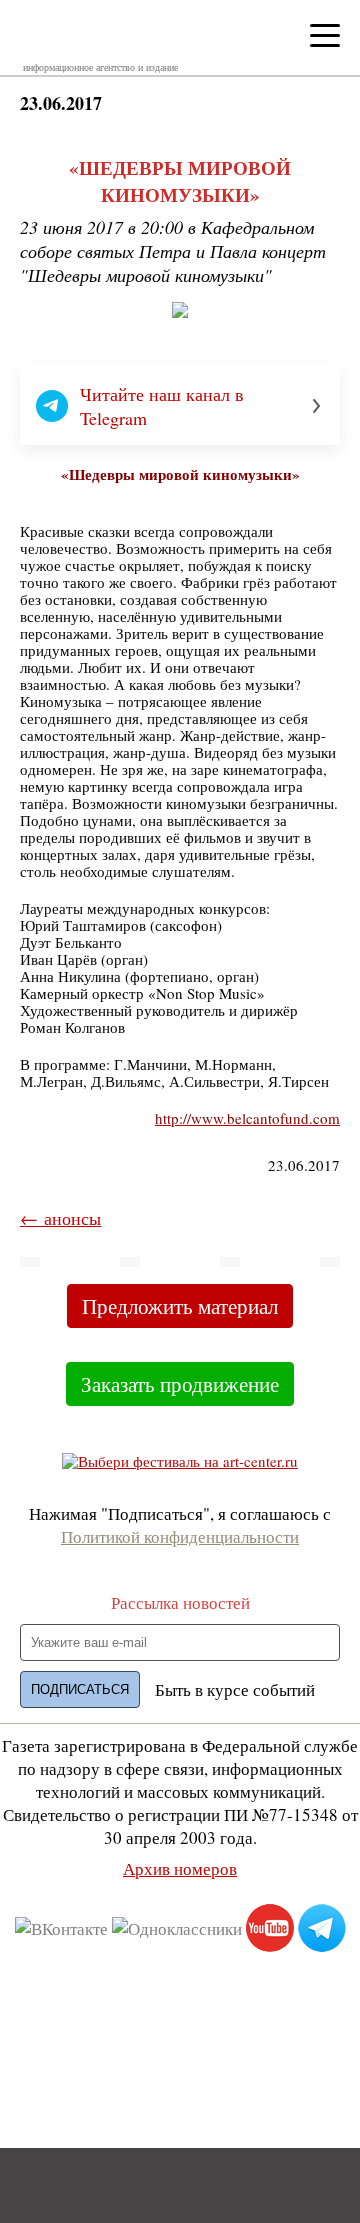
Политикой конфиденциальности (180, 1536)
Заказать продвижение (180, 1384)
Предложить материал (180, 1306)
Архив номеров (180, 1868)
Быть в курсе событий (235, 1689)
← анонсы (60, 1218)
